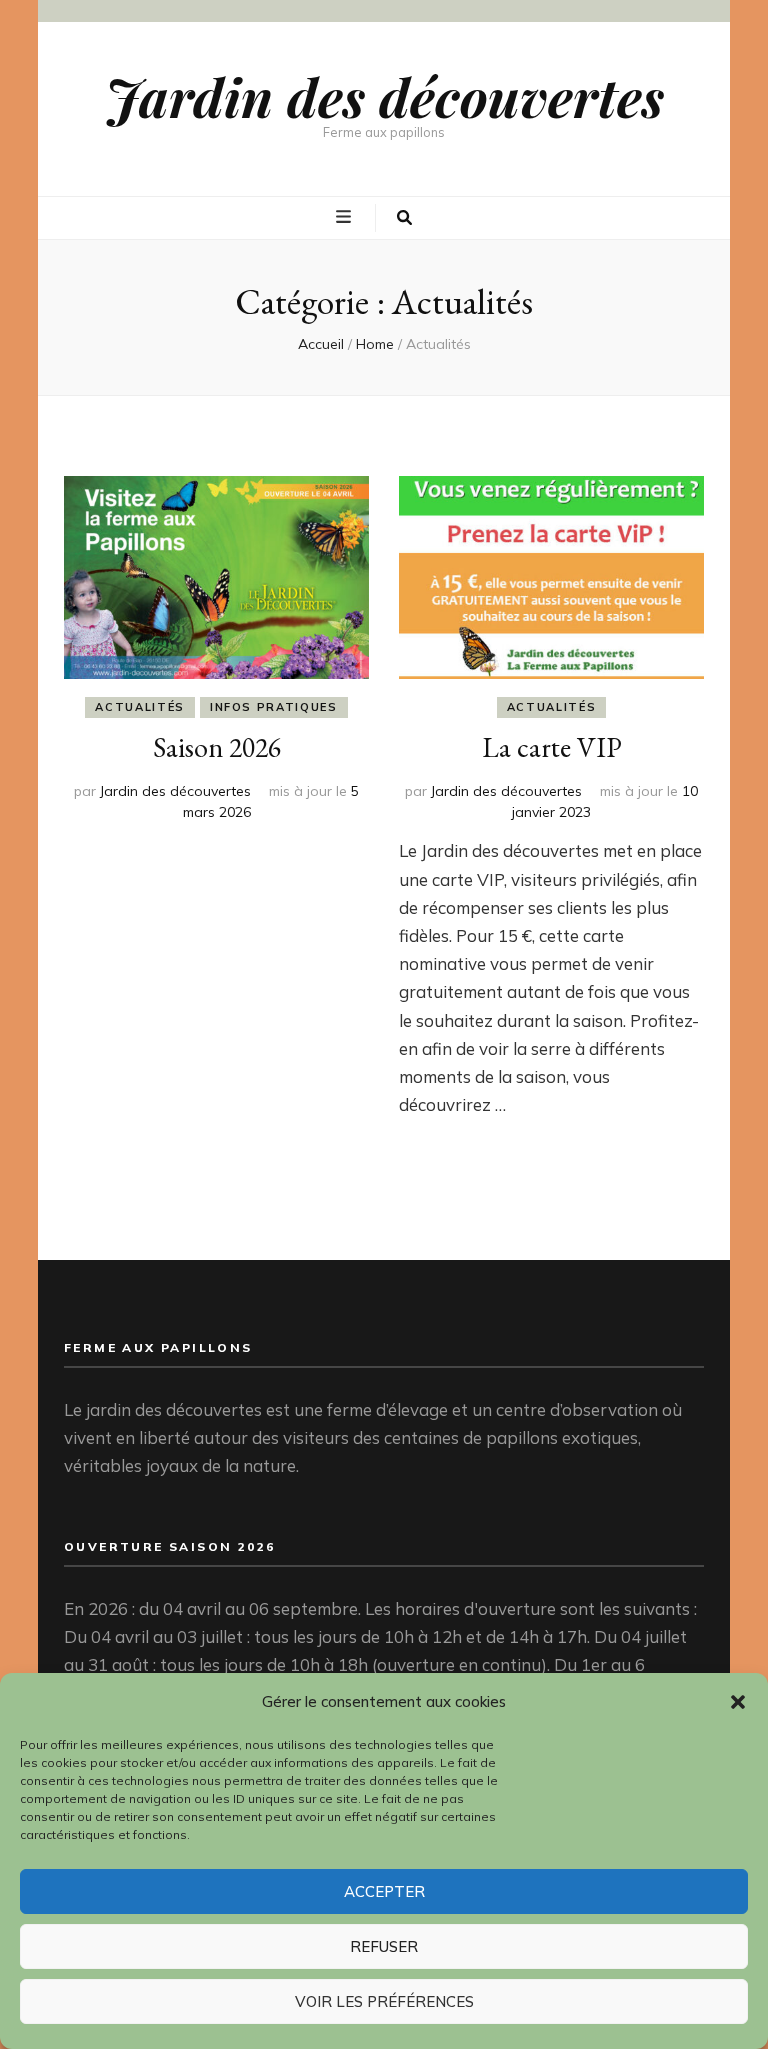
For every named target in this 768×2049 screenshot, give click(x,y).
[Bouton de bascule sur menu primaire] (346, 217)
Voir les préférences (384, 2001)
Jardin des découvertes (384, 96)
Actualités (140, 707)
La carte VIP (552, 747)
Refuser (384, 1946)
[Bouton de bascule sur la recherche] (404, 218)
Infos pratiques (274, 707)
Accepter (384, 1891)
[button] (738, 1702)
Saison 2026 (217, 747)
